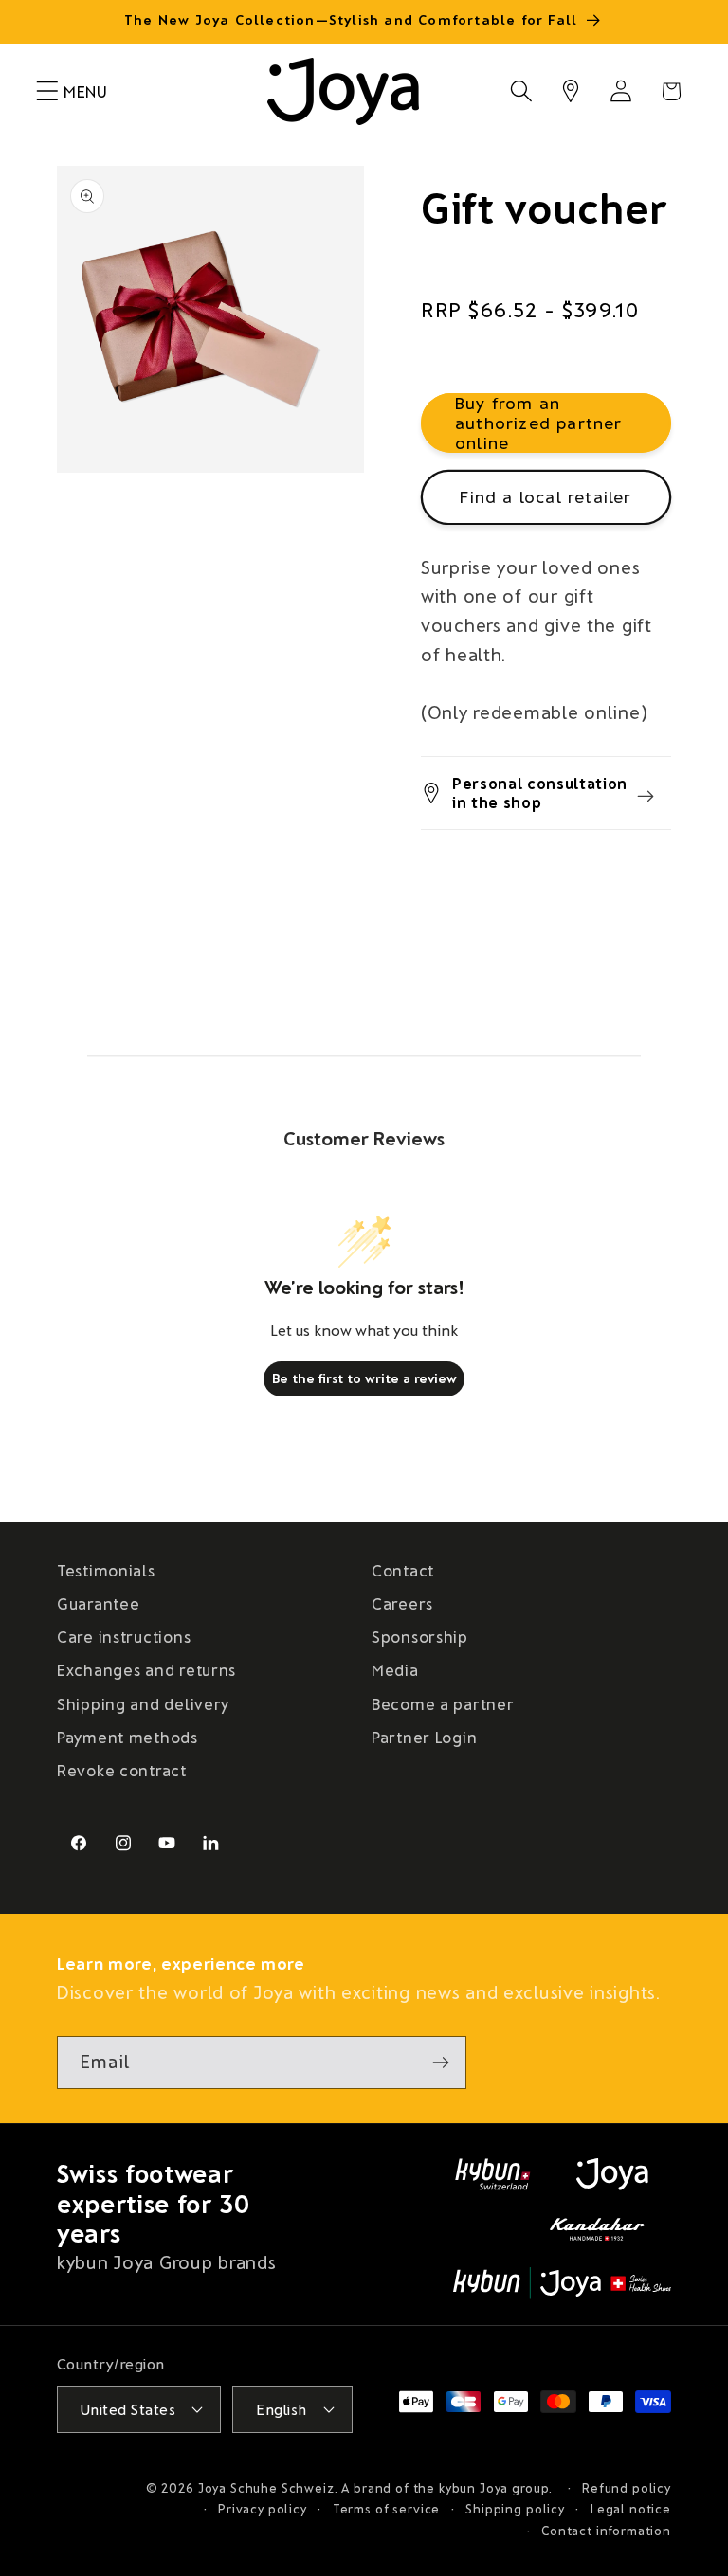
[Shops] (571, 91)
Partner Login (424, 1737)
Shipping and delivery (143, 1703)
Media (395, 1669)
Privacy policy (263, 2509)
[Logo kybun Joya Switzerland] (562, 2283)
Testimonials (106, 1570)
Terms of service (386, 2509)
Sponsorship (420, 1636)
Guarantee (98, 1603)
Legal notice (631, 2509)
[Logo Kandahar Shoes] (597, 2229)
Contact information (606, 2531)
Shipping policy (515, 2509)
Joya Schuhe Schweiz (266, 2488)
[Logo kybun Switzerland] (493, 2174)
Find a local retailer (546, 496)
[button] (48, 91)
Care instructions (124, 1636)
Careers (402, 1603)
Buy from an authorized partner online (539, 423)
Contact (403, 1570)
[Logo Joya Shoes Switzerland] (612, 2174)
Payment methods (127, 1737)
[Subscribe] (440, 2063)
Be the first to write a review (364, 1378)
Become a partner (443, 1703)
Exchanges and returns (146, 1669)
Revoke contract (122, 1770)
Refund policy (627, 2488)
